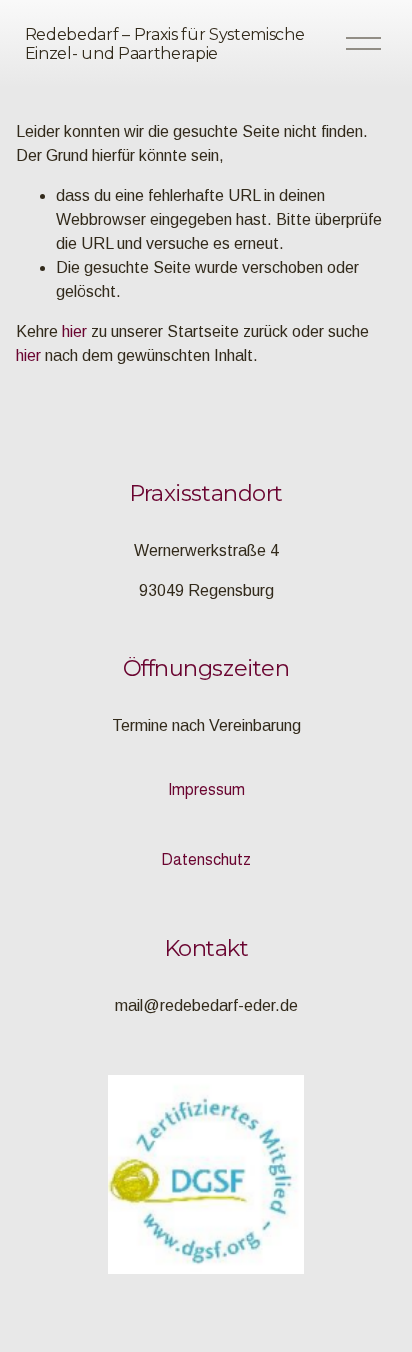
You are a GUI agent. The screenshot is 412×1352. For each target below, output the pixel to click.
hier (74, 331)
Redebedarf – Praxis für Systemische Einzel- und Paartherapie (165, 44)
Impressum (206, 789)
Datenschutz (206, 859)
